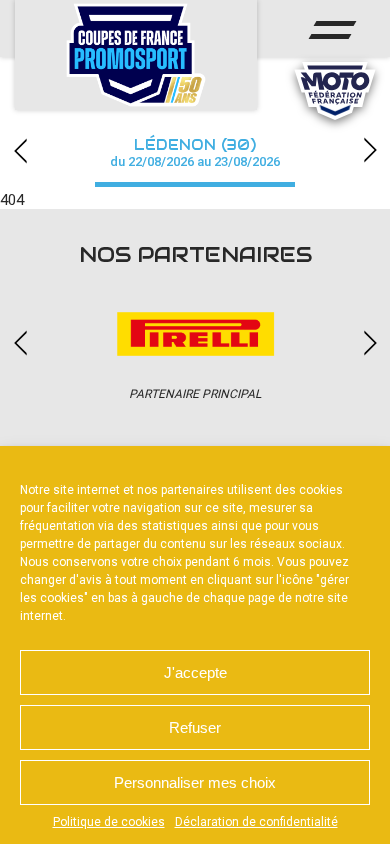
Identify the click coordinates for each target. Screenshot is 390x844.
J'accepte (195, 672)
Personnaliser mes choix (195, 782)
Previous (20, 150)
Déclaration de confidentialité (256, 822)
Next (370, 150)
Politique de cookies (109, 822)
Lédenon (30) (195, 152)
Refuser (195, 727)
